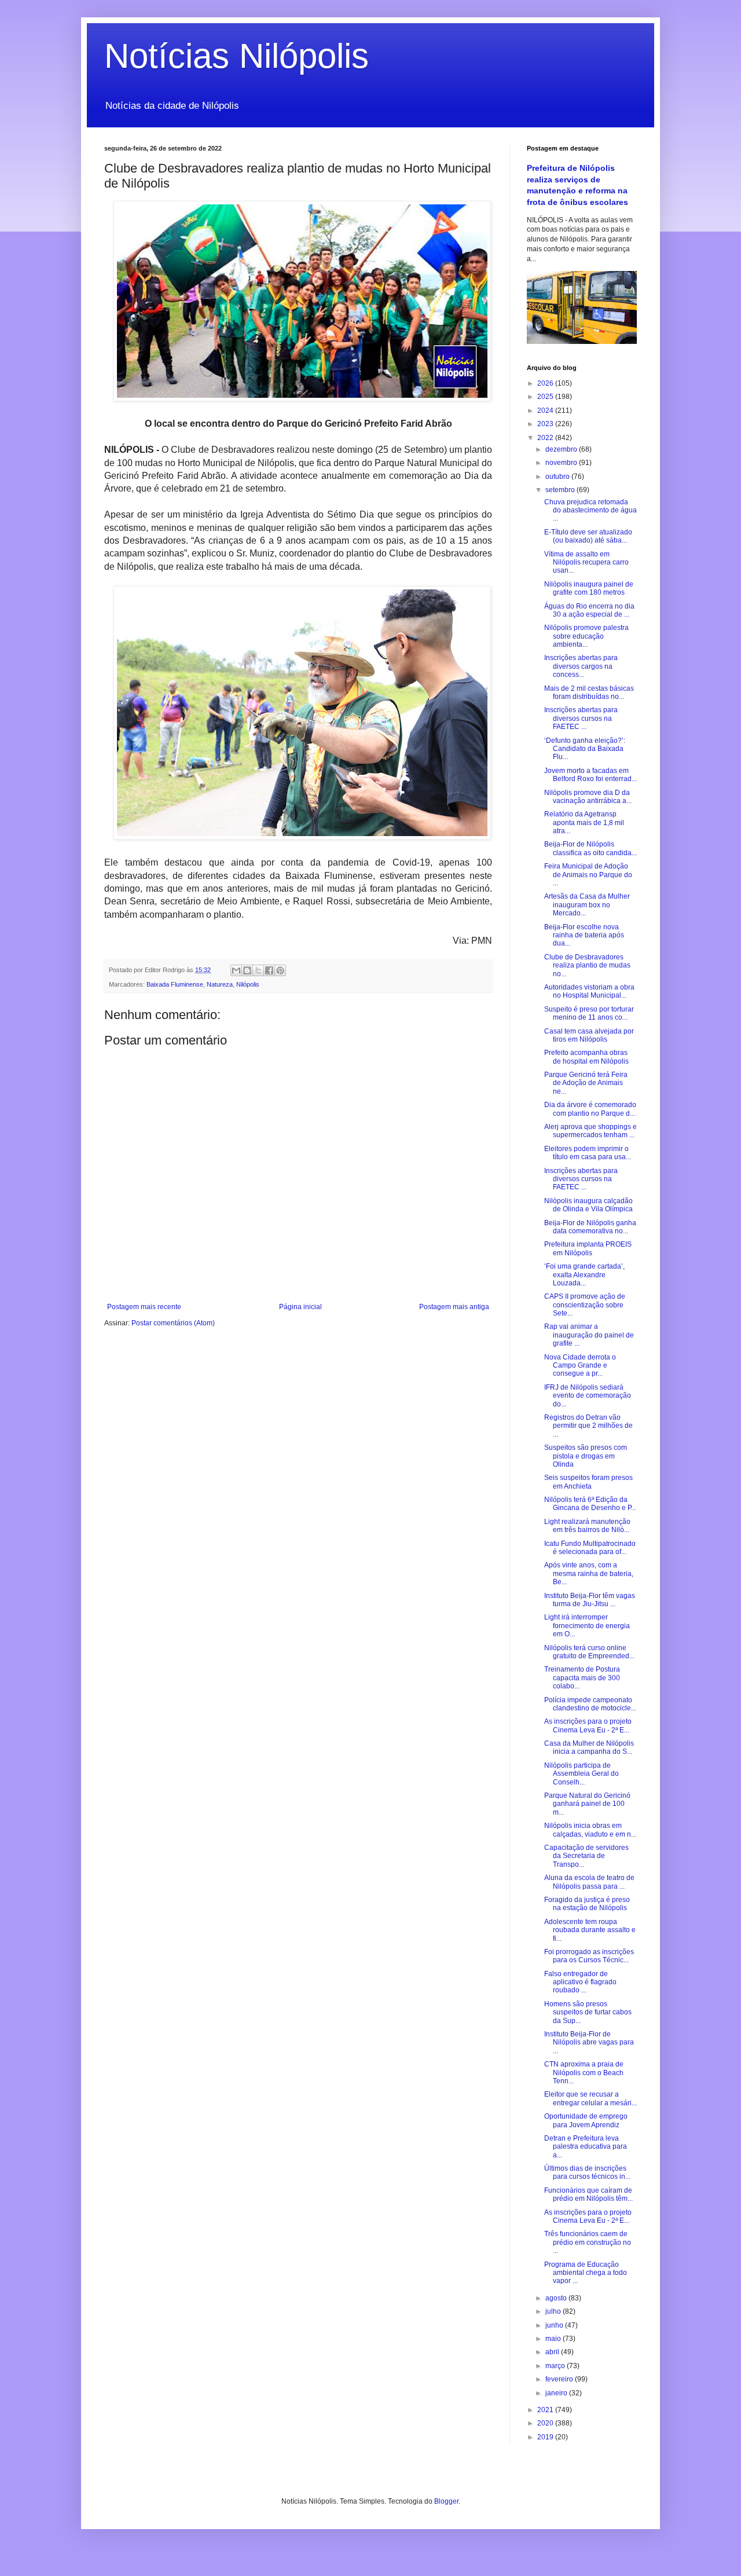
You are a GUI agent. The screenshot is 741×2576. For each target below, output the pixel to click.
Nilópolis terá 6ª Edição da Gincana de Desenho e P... (590, 1504)
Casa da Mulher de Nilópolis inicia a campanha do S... (589, 1747)
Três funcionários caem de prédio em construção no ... (588, 2242)
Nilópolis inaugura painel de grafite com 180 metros (589, 588)
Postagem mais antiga (454, 1307)
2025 (546, 397)
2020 (546, 2423)
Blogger (446, 2501)
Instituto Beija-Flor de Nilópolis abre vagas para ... (589, 2042)
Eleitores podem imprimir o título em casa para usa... (588, 1153)
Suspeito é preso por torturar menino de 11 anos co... (589, 1013)
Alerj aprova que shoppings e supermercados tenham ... (590, 1131)
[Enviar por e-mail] (236, 970)
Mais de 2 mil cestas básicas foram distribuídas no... (589, 692)
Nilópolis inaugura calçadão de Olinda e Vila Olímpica (588, 1205)
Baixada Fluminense (175, 984)
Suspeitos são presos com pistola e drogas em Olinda (586, 1456)
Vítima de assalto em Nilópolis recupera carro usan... (586, 563)
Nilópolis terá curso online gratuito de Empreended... (589, 1652)
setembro (561, 490)
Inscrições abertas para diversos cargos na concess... (581, 666)
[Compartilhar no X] (258, 970)
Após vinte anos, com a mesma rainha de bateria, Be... (589, 1573)
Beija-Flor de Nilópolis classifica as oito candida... (590, 848)
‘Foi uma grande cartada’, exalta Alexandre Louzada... (584, 1275)
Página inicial (300, 1307)
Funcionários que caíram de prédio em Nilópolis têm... (588, 2194)
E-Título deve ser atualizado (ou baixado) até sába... (588, 536)
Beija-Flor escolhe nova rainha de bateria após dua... (584, 935)
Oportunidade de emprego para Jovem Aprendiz (586, 2120)
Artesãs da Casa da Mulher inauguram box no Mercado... (587, 905)
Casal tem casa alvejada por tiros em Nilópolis (589, 1035)
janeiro (557, 2393)
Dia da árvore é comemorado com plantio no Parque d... (590, 1109)
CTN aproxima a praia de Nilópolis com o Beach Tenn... (584, 2073)
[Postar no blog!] (247, 970)
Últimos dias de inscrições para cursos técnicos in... (587, 2172)
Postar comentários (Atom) (173, 1323)
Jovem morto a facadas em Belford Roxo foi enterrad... (590, 775)
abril (553, 2352)
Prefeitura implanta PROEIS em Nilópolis (588, 1248)
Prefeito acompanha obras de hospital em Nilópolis (586, 1057)
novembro (562, 463)
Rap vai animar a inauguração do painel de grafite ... (589, 1335)
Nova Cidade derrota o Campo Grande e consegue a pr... (580, 1366)
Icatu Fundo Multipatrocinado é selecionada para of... (590, 1548)
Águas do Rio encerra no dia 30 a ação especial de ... (589, 610)
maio (554, 2339)
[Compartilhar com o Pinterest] (280, 970)
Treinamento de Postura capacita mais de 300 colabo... (582, 1678)
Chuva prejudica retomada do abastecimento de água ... (590, 510)
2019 (546, 2437)
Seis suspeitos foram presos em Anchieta (588, 1482)
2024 (546, 411)
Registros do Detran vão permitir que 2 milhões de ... (588, 1426)
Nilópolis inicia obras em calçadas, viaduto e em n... (590, 1830)
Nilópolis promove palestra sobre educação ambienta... (586, 636)
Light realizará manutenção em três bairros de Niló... (587, 1526)
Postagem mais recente (144, 1307)
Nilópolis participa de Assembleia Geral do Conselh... (582, 1774)
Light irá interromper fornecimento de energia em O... (587, 1626)
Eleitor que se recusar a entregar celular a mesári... (590, 2098)
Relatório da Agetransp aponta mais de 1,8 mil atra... (584, 822)
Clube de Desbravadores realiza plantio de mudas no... (587, 965)
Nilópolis (248, 984)
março (556, 2366)
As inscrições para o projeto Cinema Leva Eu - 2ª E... (588, 1725)
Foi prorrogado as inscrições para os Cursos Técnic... (589, 1956)
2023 (546, 424)
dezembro (562, 449)
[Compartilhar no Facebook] (269, 970)
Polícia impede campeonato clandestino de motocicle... (590, 1704)
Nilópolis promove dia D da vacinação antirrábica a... (588, 797)
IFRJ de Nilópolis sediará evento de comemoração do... (588, 1396)
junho (555, 2325)
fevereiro (560, 2379)
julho (554, 2311)
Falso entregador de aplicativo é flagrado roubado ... (580, 1982)
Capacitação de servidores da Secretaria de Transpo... (586, 1856)
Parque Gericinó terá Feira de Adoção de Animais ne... (586, 1083)
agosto (557, 2298)
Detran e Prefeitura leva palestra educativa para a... (586, 2147)
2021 (546, 2410)
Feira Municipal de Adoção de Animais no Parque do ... (588, 875)
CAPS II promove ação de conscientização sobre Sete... (585, 1305)
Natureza (220, 984)
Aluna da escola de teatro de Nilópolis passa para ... (589, 1882)
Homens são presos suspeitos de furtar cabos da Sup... (588, 2012)
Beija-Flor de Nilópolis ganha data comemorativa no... (590, 1227)
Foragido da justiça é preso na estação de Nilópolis (587, 1904)
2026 (546, 383)
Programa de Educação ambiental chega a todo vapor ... (586, 2273)
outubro (558, 477)
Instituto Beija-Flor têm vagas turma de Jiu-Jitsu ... (590, 1600)
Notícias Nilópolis (236, 56)
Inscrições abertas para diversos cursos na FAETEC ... (581, 718)
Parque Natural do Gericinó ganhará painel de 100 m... (587, 1804)
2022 (546, 438)
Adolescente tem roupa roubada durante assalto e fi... (590, 1930)
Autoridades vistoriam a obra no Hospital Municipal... (589, 991)
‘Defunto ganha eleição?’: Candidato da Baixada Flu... (585, 749)
